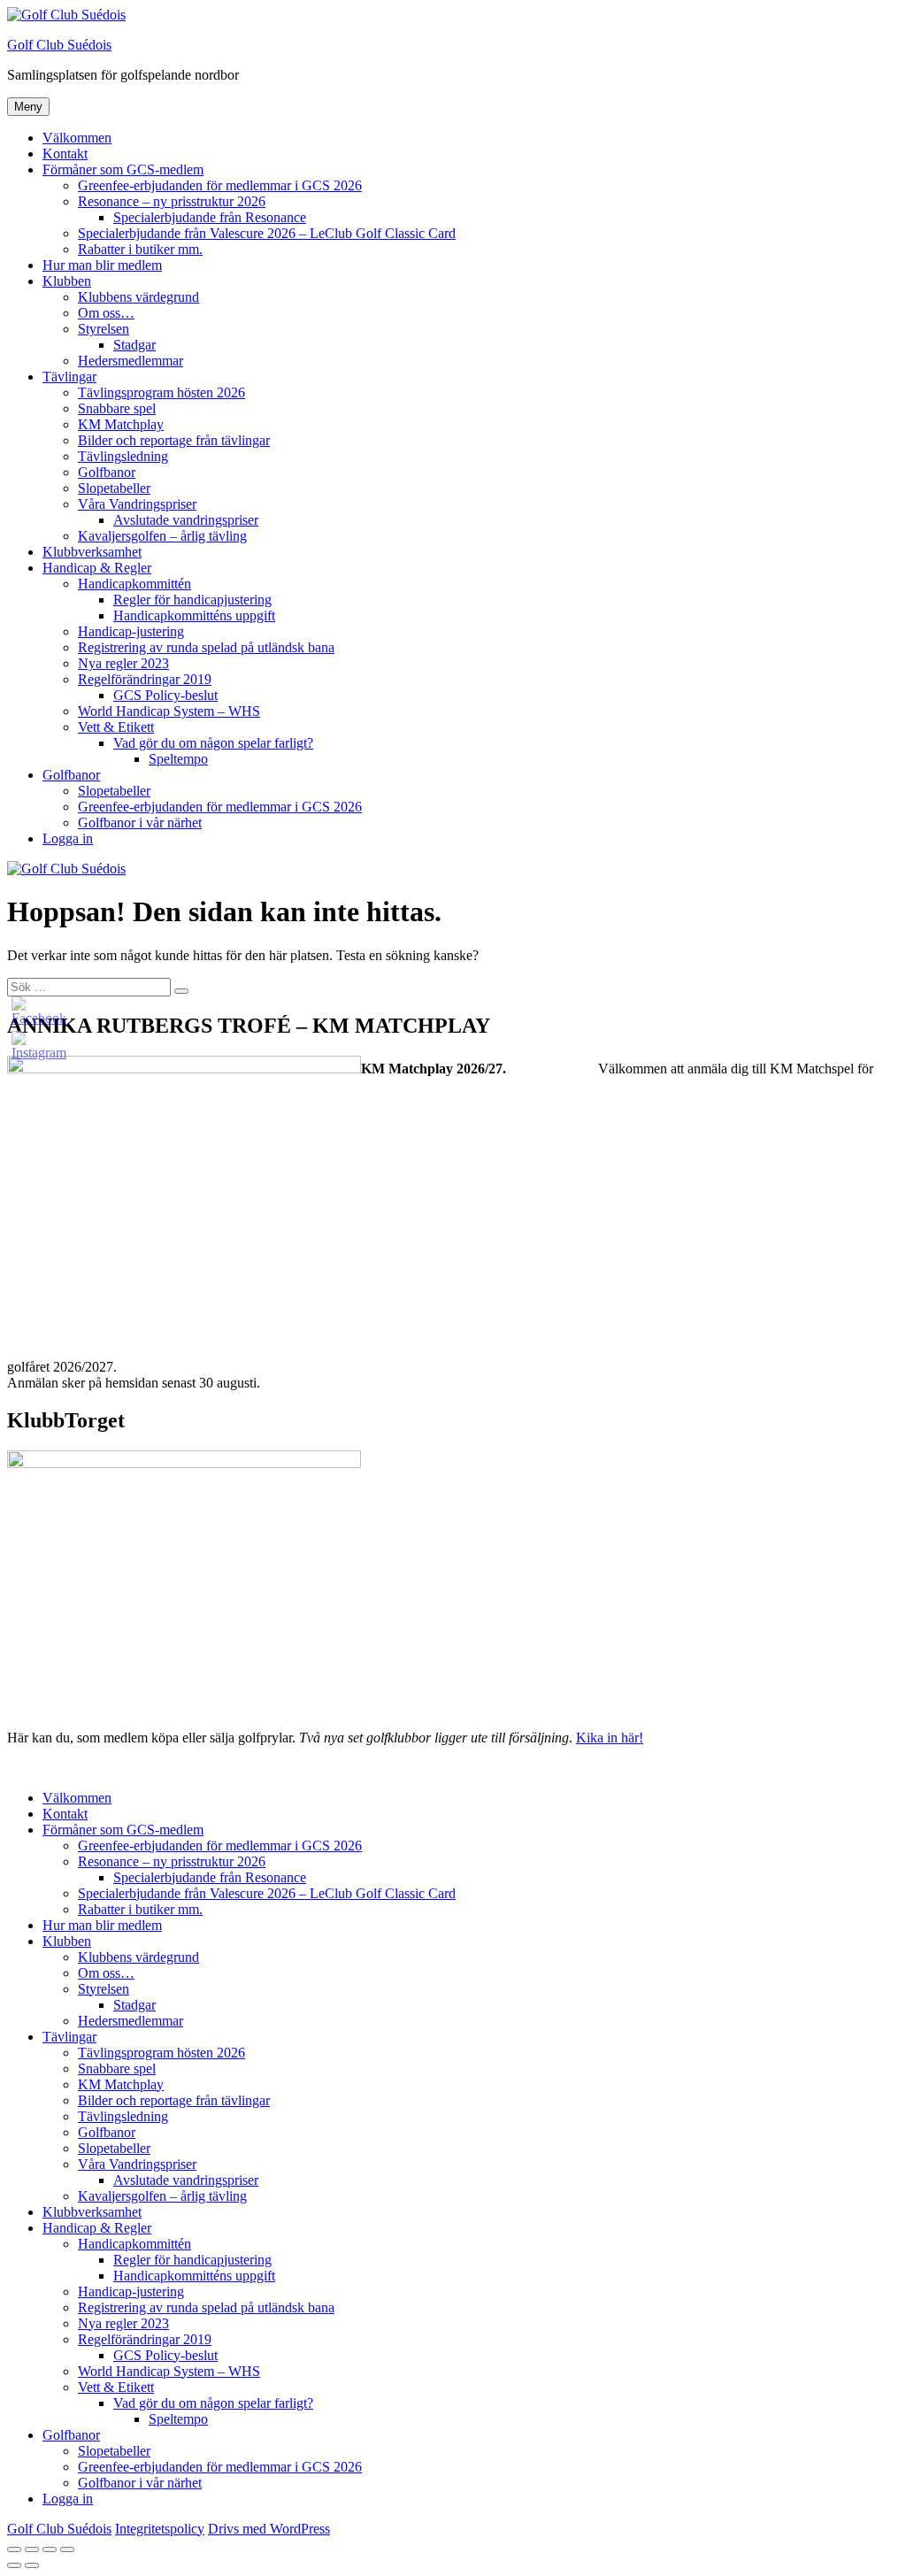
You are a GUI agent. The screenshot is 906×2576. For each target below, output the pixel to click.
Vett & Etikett (116, 727)
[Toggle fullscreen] (50, 2549)
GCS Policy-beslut (165, 695)
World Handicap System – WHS (169, 711)
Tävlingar (69, 377)
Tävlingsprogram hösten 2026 (161, 392)
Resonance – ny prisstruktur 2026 (172, 201)
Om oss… (106, 313)
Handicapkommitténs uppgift (194, 615)
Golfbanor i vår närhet (140, 823)
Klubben (67, 281)
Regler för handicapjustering (192, 600)
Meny (28, 107)
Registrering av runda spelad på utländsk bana (206, 647)
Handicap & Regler (97, 568)
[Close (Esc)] (14, 2549)
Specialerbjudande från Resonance (210, 217)
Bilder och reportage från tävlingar (174, 440)
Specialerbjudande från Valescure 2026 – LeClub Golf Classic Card (267, 233)
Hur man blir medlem (102, 265)
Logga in (68, 838)
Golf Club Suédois (59, 45)
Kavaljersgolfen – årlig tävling (162, 536)
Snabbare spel (117, 408)
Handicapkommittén (134, 584)
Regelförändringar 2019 (145, 679)
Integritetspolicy (160, 2529)
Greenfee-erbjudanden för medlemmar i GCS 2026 (220, 185)
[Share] (32, 2549)
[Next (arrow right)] (32, 2565)
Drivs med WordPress (269, 2529)
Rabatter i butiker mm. (140, 249)
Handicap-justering (131, 631)
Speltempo (178, 759)
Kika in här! (610, 1738)
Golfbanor (107, 472)
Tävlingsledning (123, 456)
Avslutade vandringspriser (186, 520)
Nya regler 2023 (123, 663)
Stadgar (134, 345)
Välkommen (77, 138)
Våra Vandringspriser (137, 504)
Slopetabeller (114, 488)
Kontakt (65, 154)
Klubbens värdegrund (138, 297)
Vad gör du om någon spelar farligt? (213, 743)
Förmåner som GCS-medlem (123, 169)
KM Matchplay (121, 424)
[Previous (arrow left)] (14, 2565)
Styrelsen (104, 329)
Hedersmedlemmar (131, 361)
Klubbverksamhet (92, 552)
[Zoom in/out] (67, 2549)
